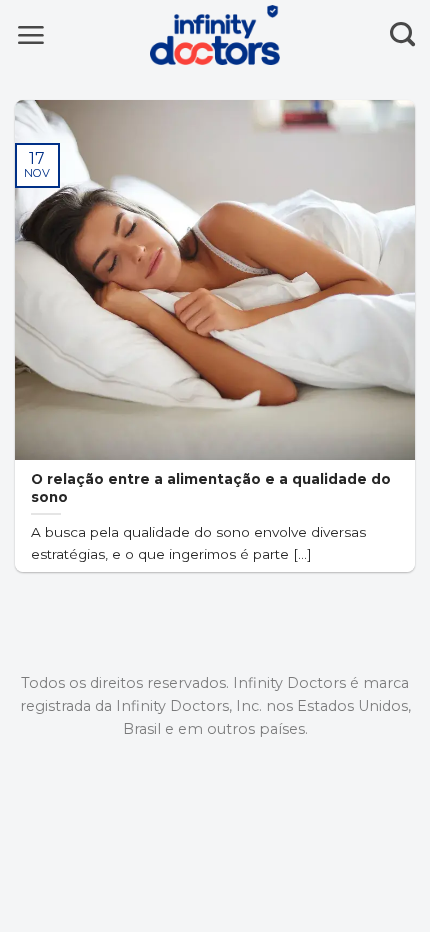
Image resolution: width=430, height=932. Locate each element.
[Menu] (30, 34)
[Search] (402, 35)
